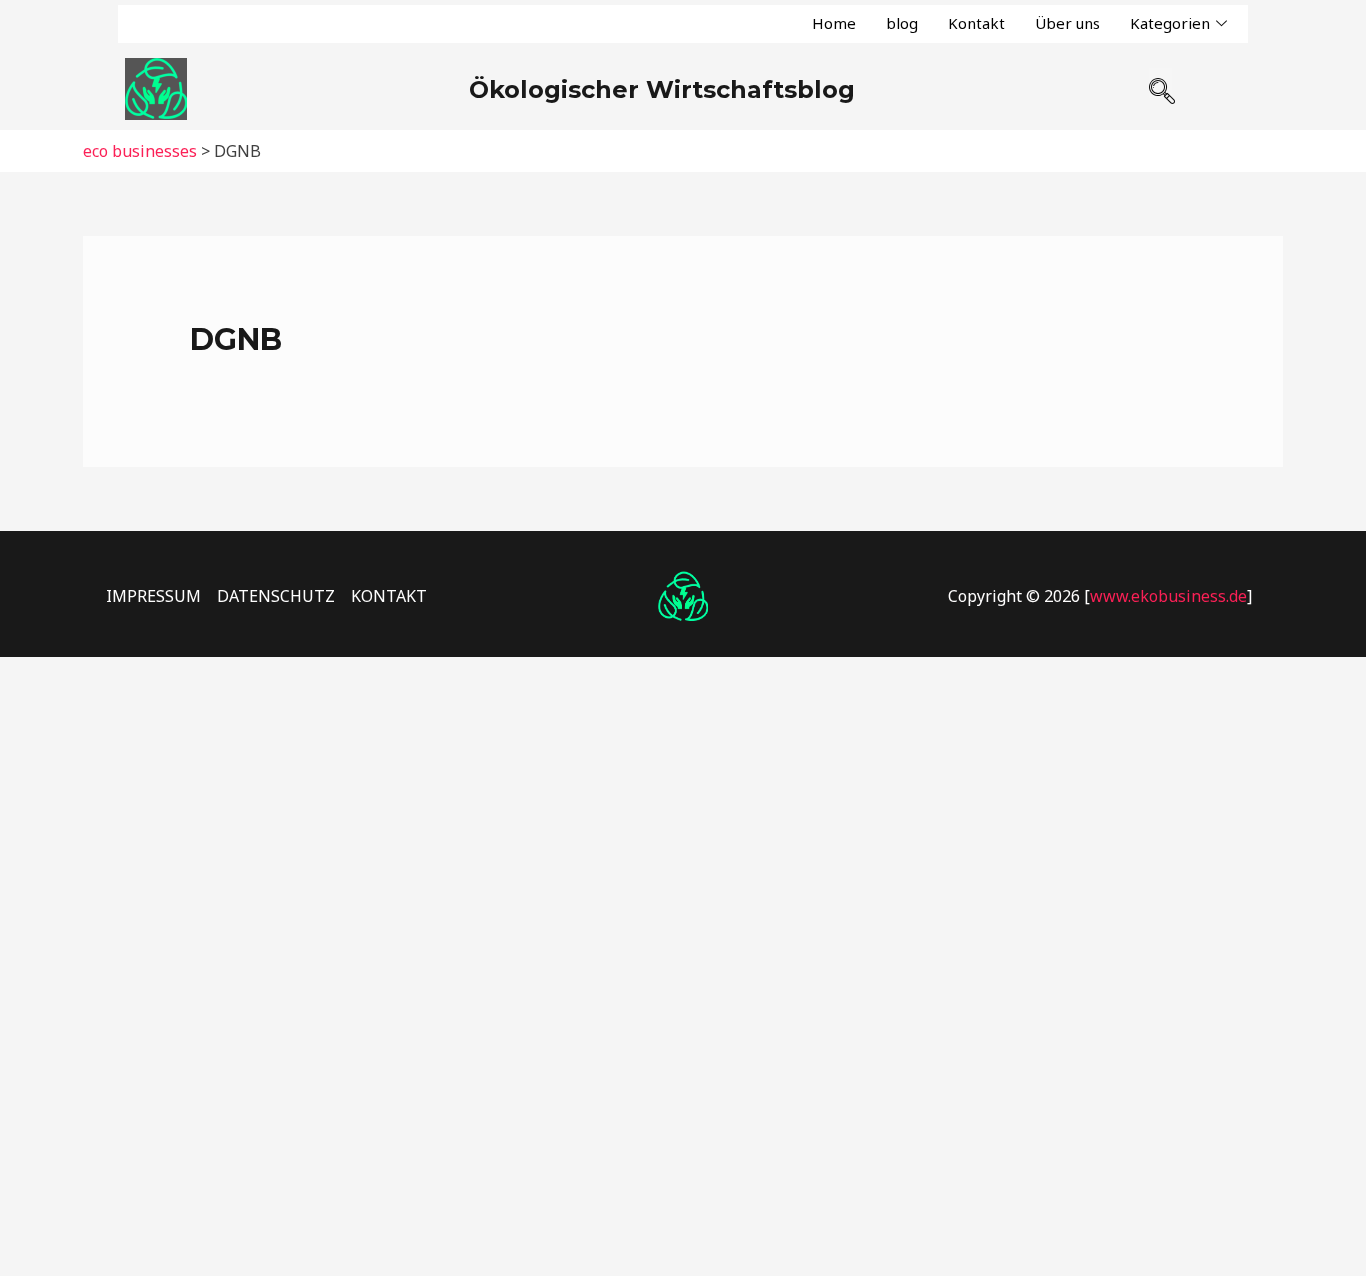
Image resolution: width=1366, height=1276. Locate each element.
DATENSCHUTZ (276, 596)
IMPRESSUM (153, 596)
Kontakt (976, 23)
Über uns (1067, 23)
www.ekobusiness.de (1168, 596)
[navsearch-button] (1160, 83)
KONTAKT (389, 596)
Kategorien (1170, 23)
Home (834, 23)
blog (902, 23)
